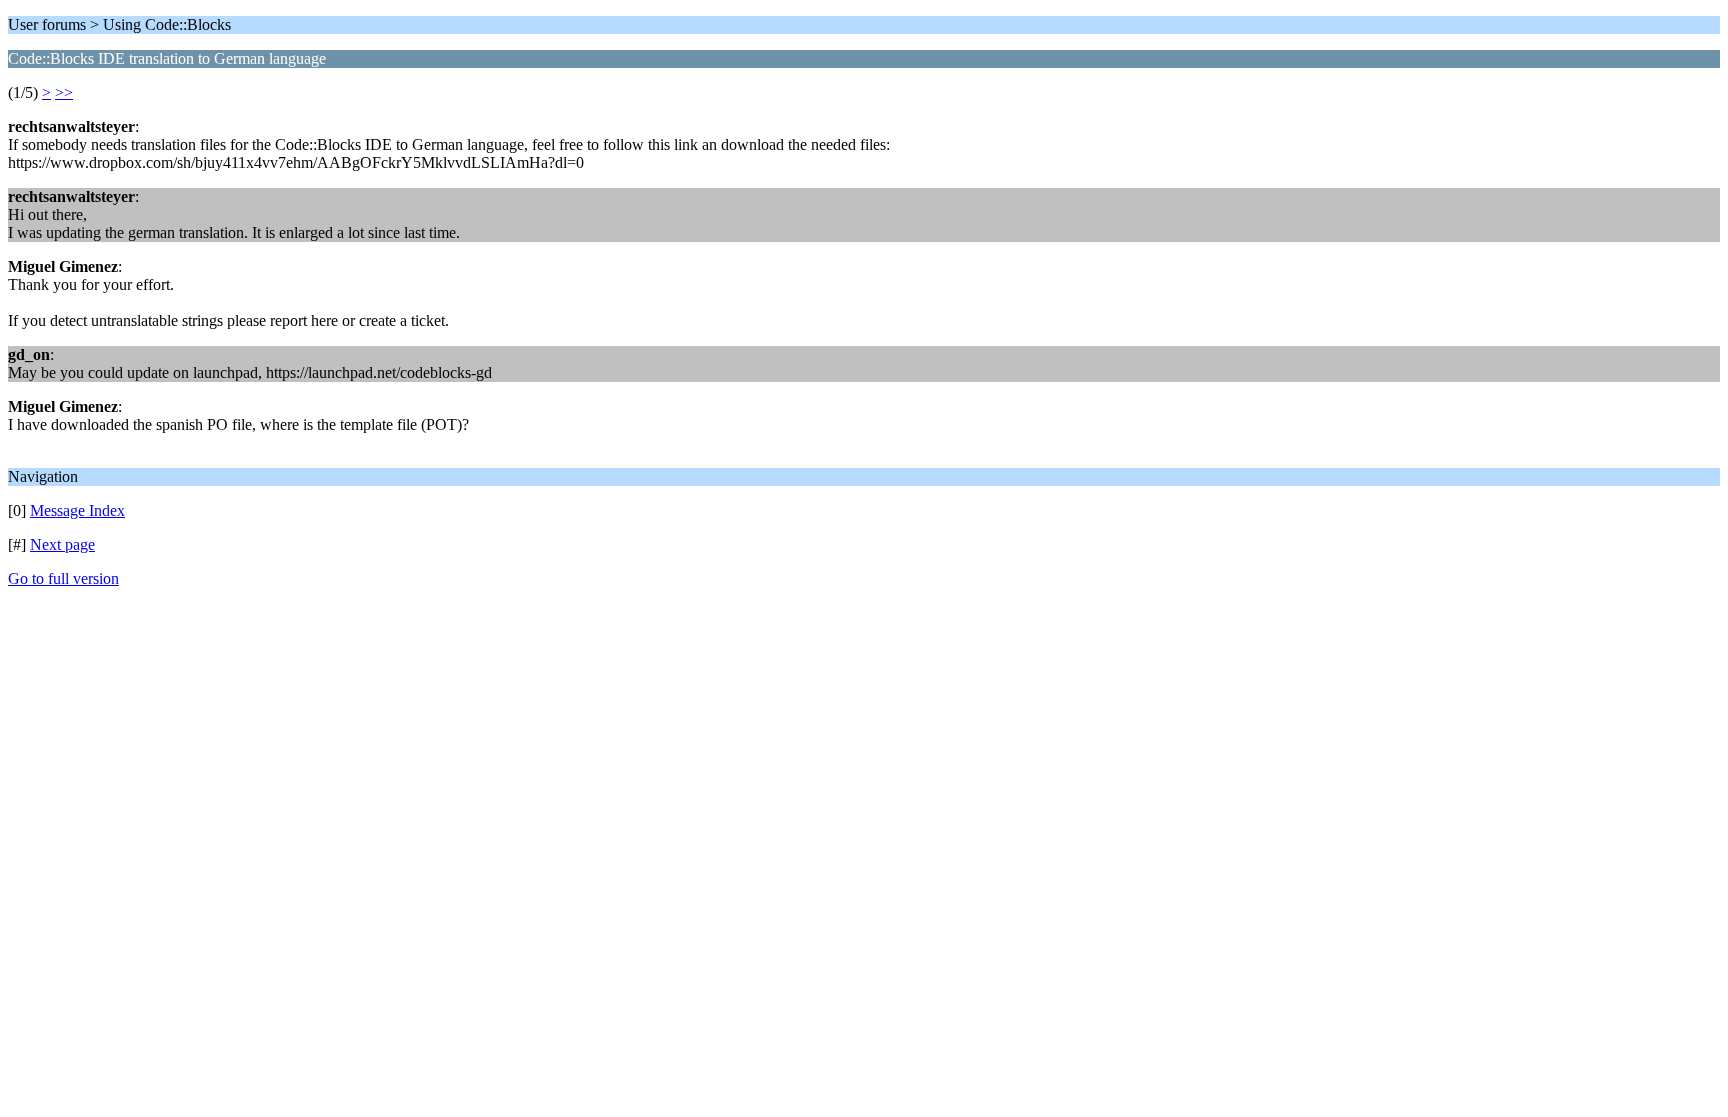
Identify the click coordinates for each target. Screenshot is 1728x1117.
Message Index (77, 510)
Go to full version (63, 578)
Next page (62, 544)
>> (64, 92)
